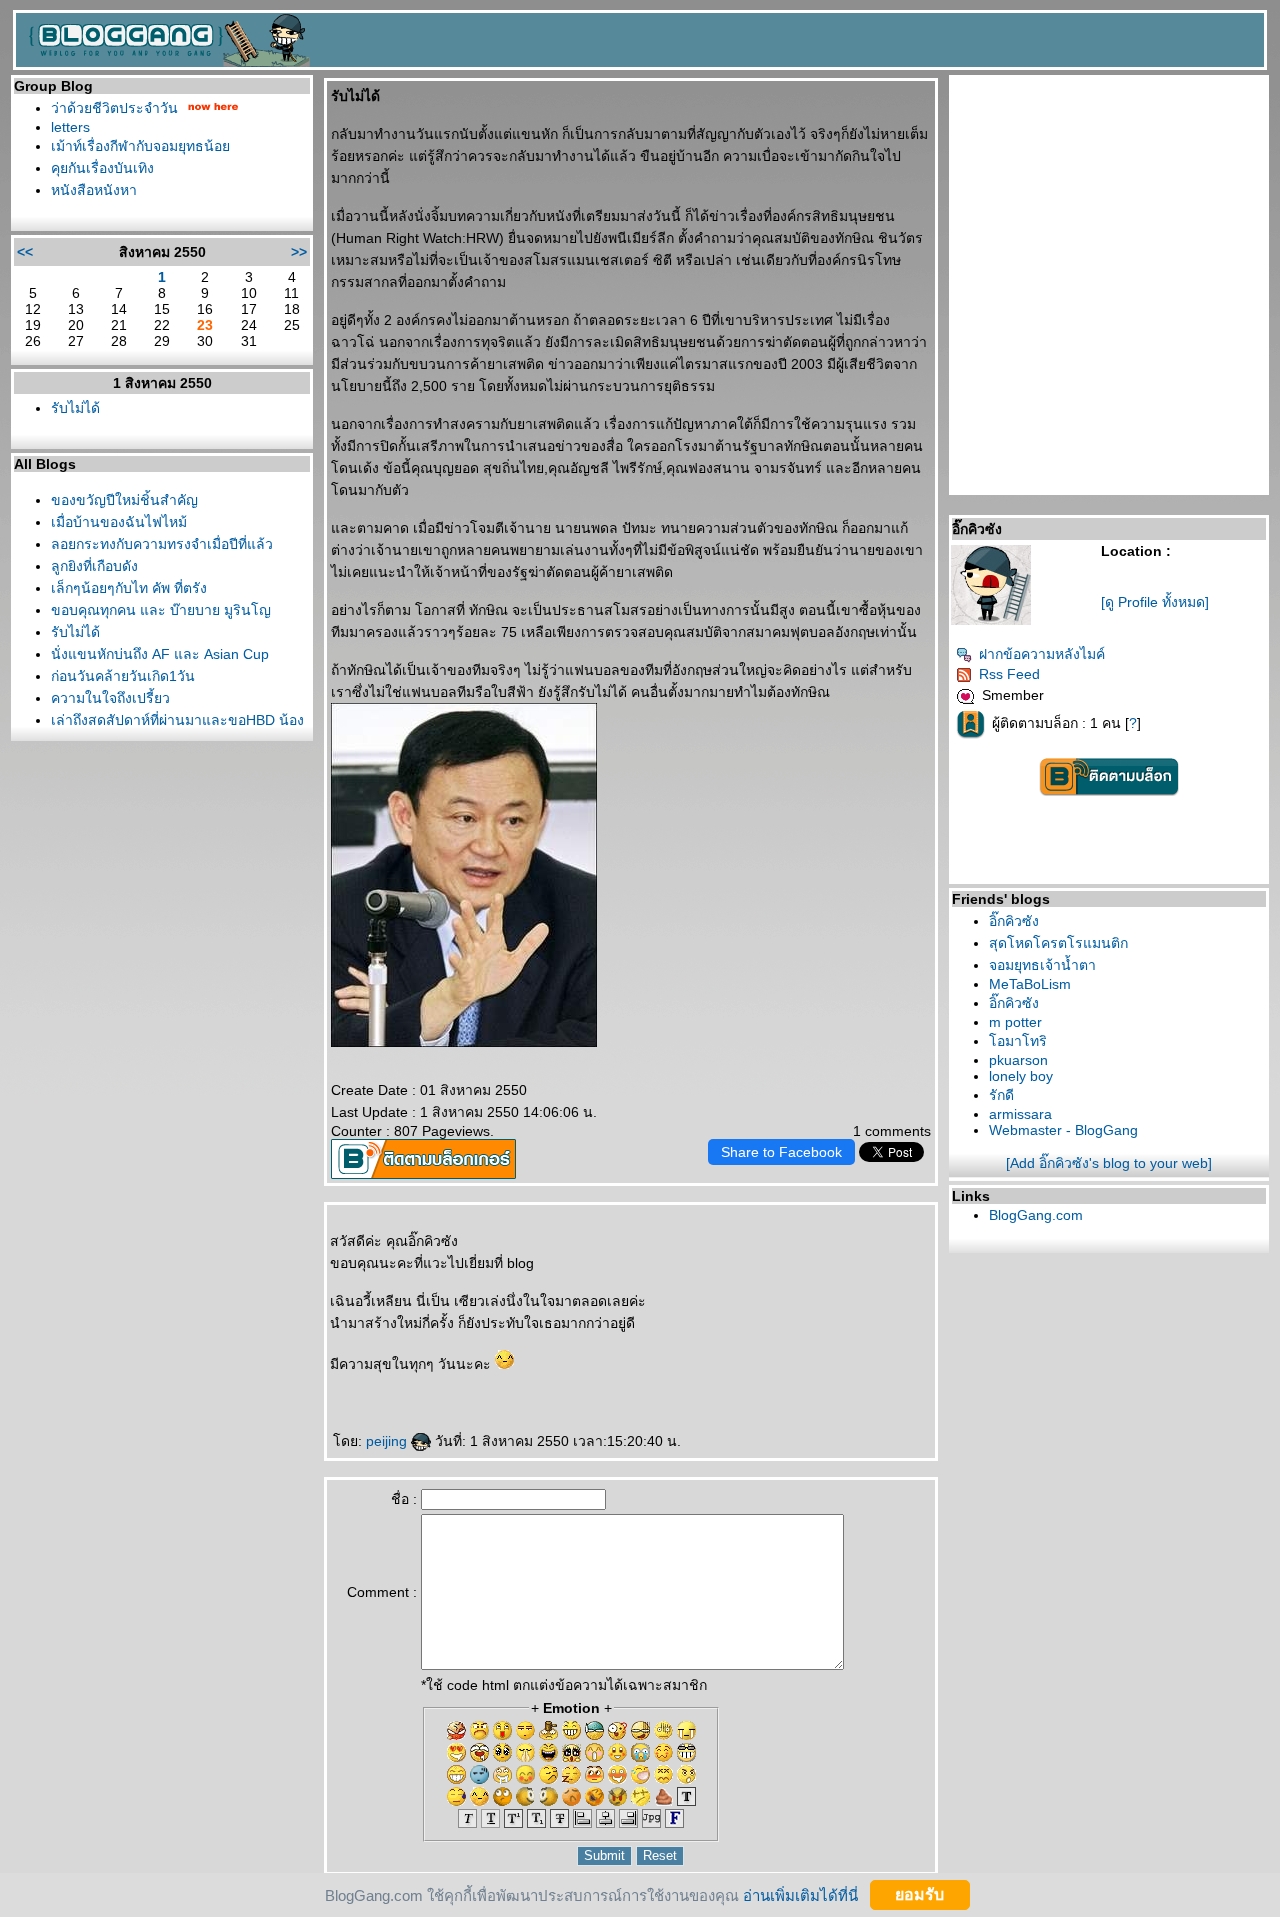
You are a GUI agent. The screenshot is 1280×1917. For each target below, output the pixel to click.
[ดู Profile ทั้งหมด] (1155, 602)
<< (25, 252)
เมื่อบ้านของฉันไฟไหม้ (119, 522)
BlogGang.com (1036, 1215)
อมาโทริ (1018, 1041)
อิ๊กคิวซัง (1014, 921)
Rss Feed (1009, 674)
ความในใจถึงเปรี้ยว (110, 698)
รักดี (1001, 1095)
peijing (388, 1441)
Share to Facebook (781, 1152)
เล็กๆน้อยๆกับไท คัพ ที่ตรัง (129, 588)
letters (70, 127)
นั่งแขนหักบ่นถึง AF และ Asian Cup (160, 654)
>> (299, 252)
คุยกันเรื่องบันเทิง (102, 168)
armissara (1020, 1114)
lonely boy (1021, 1076)
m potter (1015, 1022)
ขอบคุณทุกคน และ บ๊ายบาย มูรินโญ (161, 610)
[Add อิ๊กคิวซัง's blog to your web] (1109, 1163)
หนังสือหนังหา (94, 190)
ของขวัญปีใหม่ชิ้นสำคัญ (124, 500)
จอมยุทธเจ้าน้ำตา (1042, 965)
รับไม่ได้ (75, 408)
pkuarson (1018, 1060)
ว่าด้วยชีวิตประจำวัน (114, 108)
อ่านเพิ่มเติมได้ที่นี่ (800, 1894)
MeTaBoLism (1030, 984)
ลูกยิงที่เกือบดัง (94, 566)
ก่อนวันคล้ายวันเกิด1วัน (123, 676)
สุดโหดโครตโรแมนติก (1058, 943)
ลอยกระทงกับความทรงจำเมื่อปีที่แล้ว (162, 544)
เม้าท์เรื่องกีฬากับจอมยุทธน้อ (140, 146)
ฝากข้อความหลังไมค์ (1042, 654)
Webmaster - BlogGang (1063, 1130)
